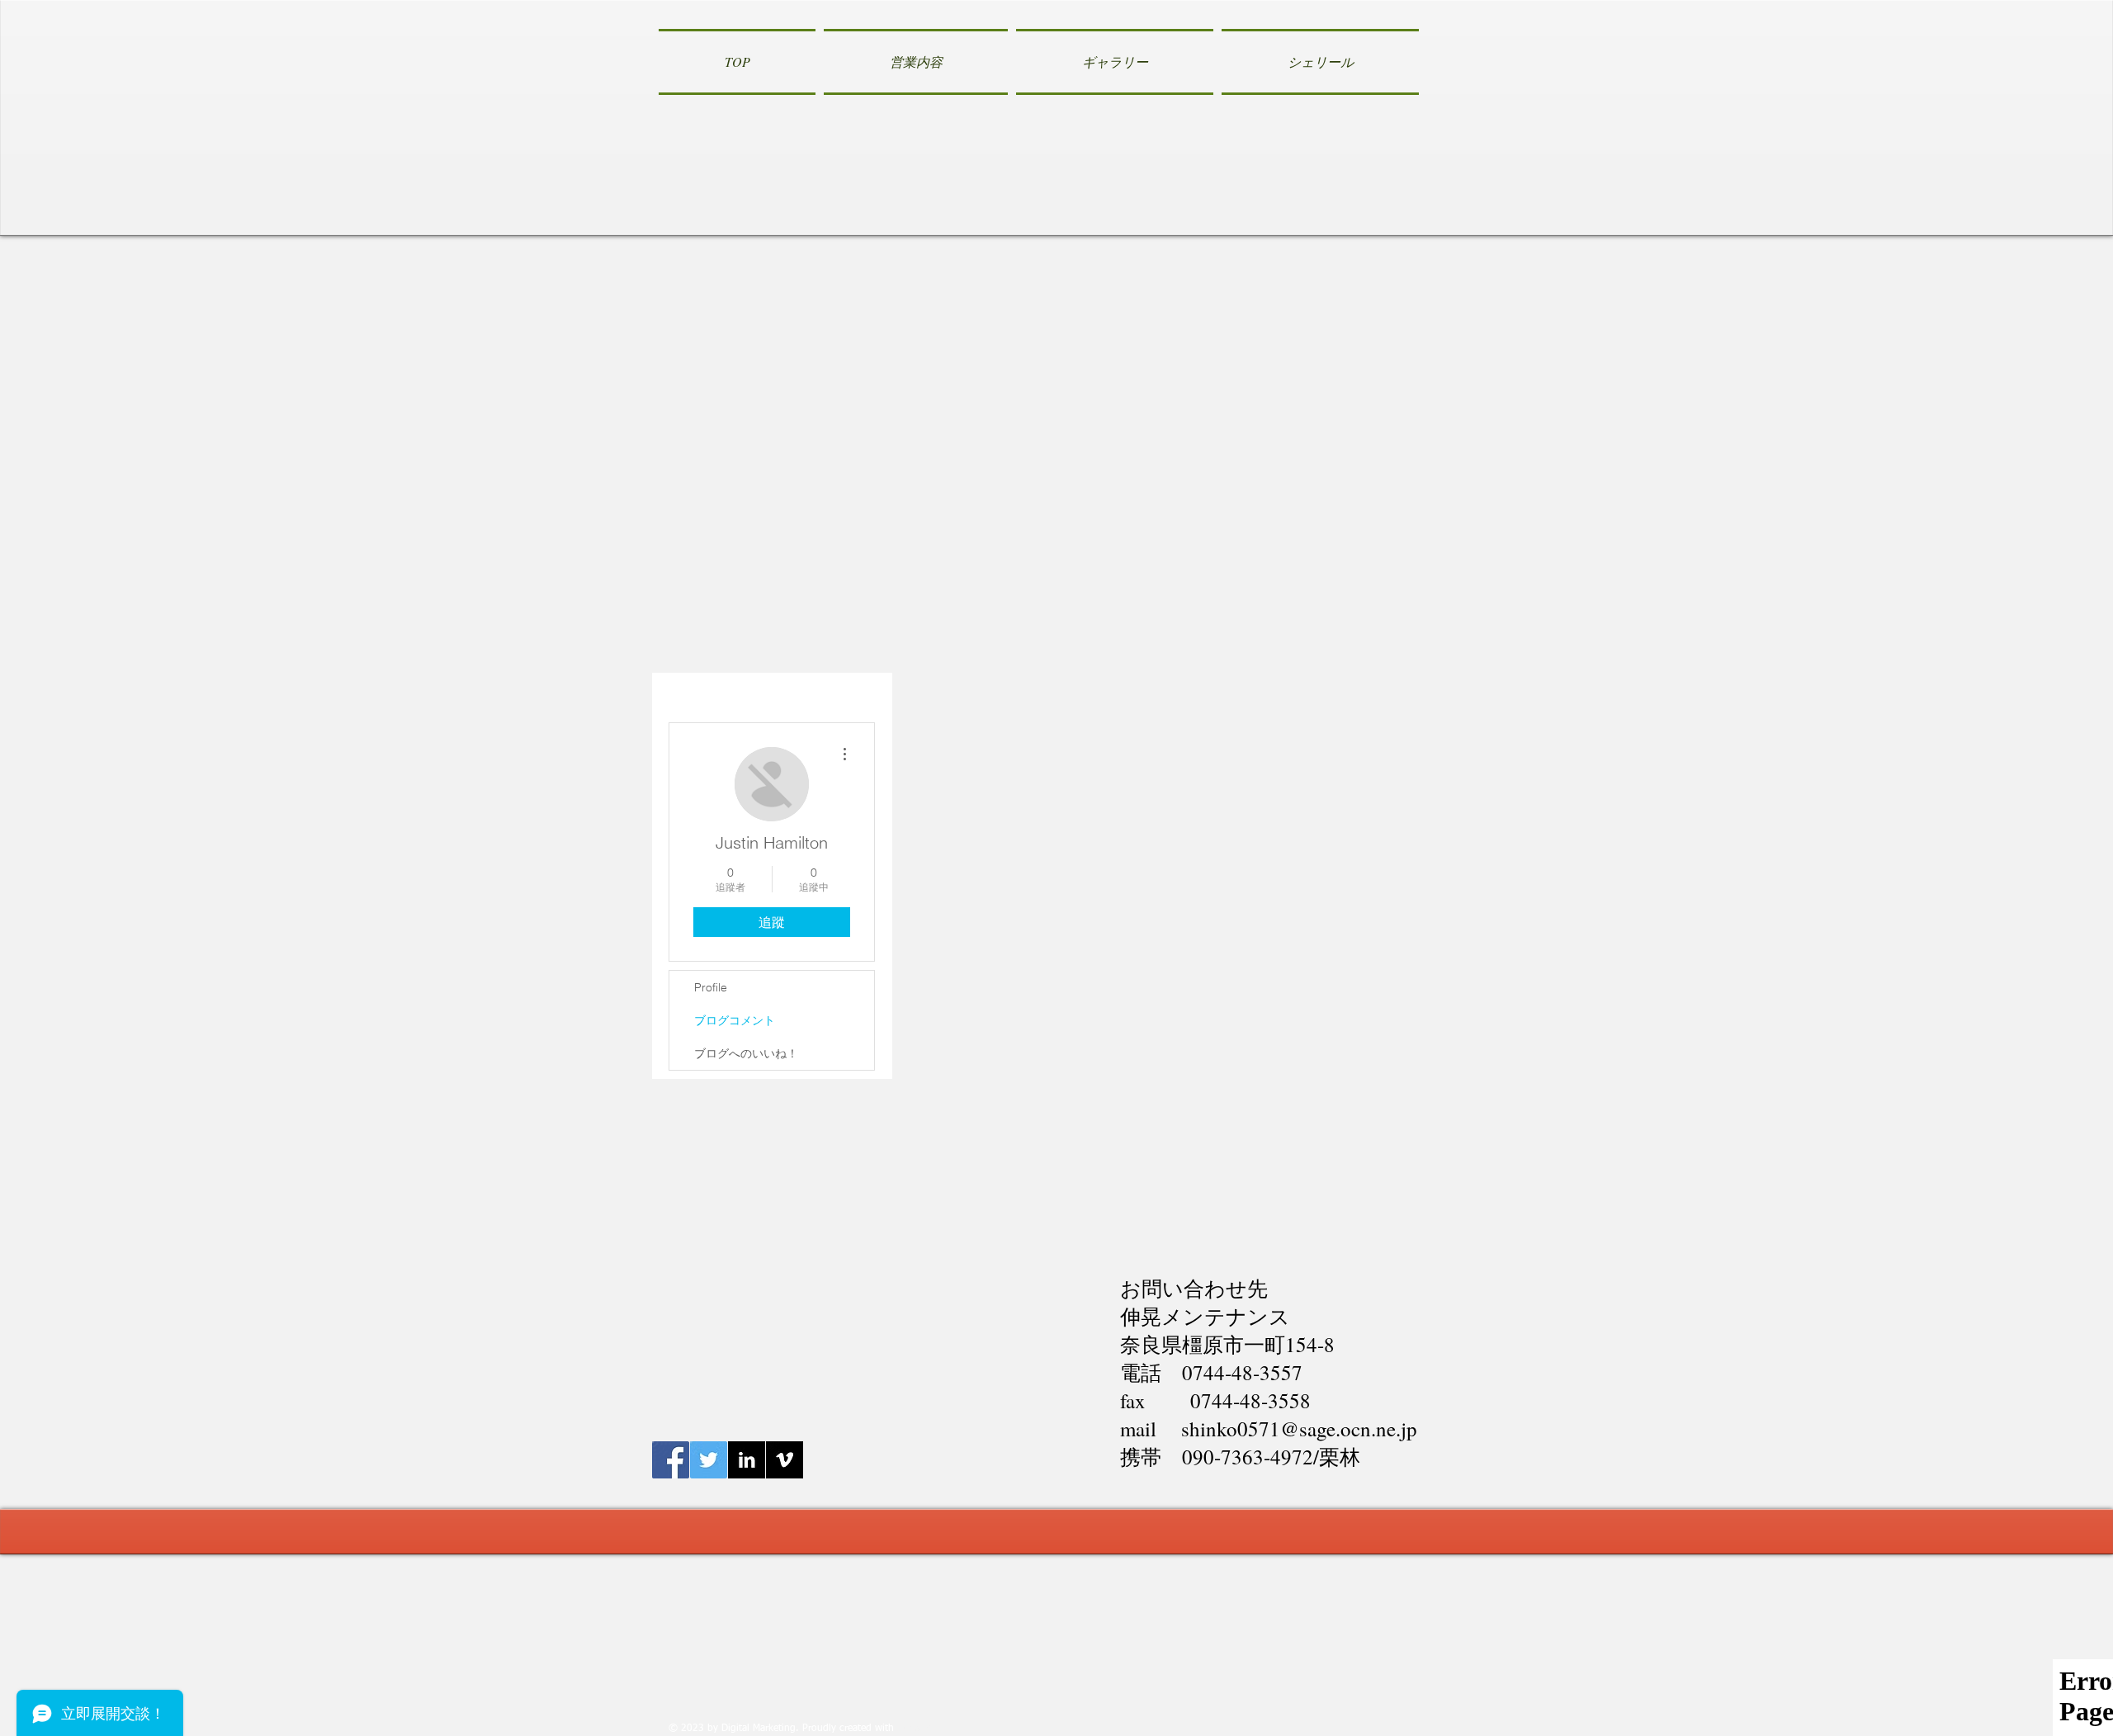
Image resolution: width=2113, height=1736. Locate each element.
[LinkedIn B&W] (747, 1460)
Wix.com (917, 1729)
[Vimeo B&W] (785, 1460)
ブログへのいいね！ (746, 1053)
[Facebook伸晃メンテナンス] (671, 1460)
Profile (711, 987)
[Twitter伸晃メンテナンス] (709, 1460)
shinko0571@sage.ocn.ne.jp (1299, 1429)
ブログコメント (735, 1020)
